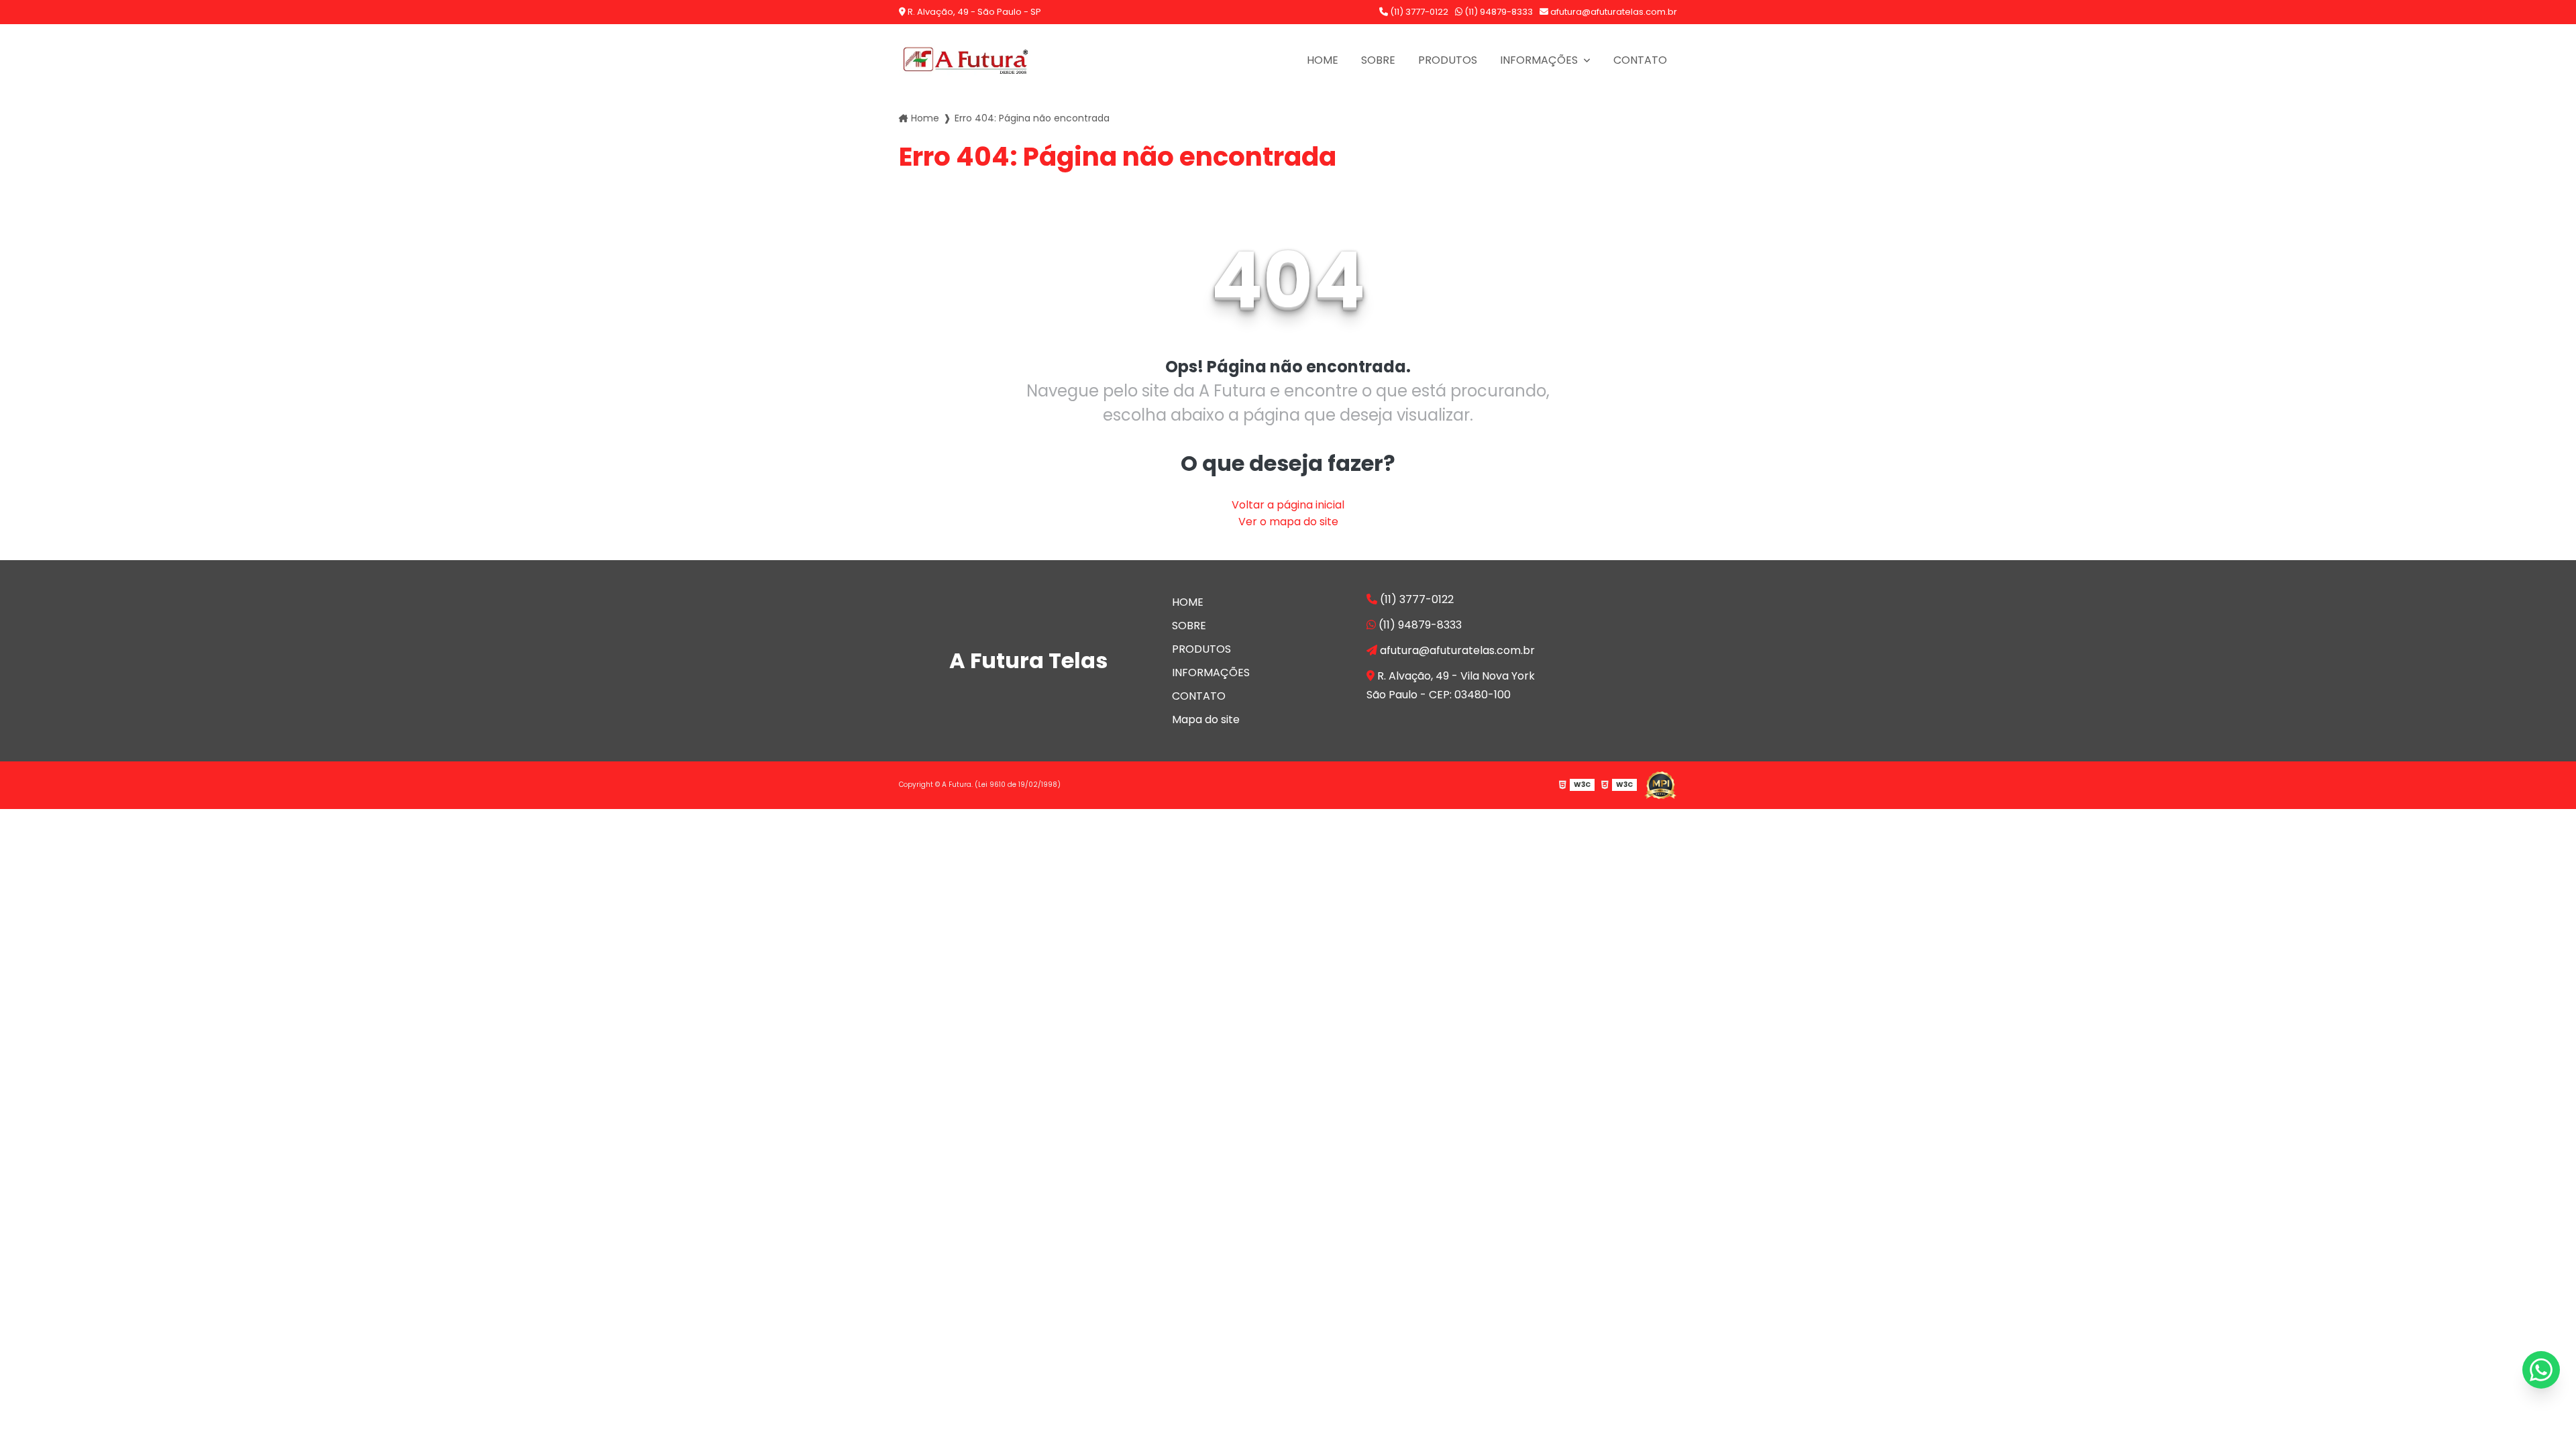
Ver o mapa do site (1288, 522)
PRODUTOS (1448, 60)
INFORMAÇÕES (1540, 60)
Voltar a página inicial (1288, 505)
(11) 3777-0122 (1418, 12)
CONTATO (1640, 60)
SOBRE (1378, 60)
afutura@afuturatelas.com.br (1613, 12)
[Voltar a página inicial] (966, 60)
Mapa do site (1206, 719)
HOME (1323, 60)
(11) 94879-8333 (1498, 12)
